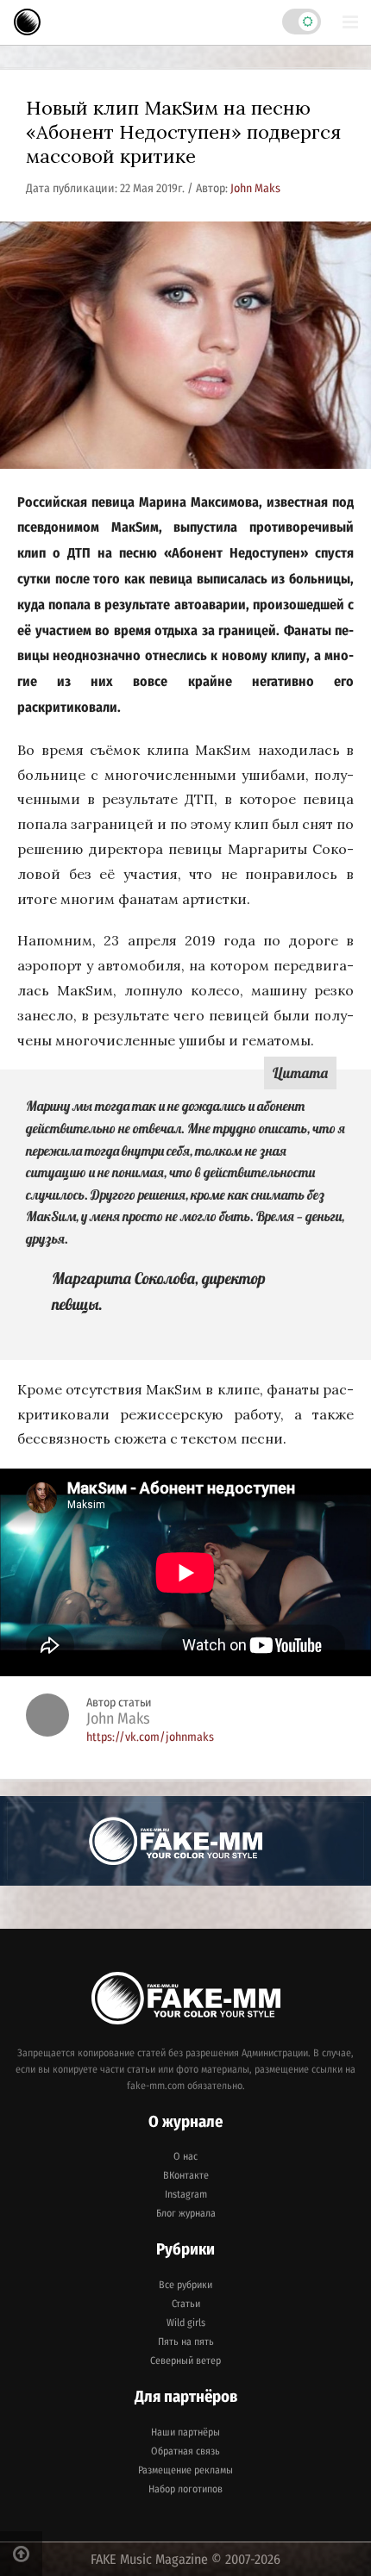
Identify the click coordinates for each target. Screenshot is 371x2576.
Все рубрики (185, 2285)
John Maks (255, 188)
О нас (185, 2156)
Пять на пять (186, 2342)
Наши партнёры (185, 2432)
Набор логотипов (185, 2489)
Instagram (186, 2194)
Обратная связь (185, 2451)
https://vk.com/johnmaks (150, 1737)
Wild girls (186, 2323)
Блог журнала (186, 2213)
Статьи (186, 2304)
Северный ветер (185, 2361)
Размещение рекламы (185, 2470)
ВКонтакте (186, 2175)
